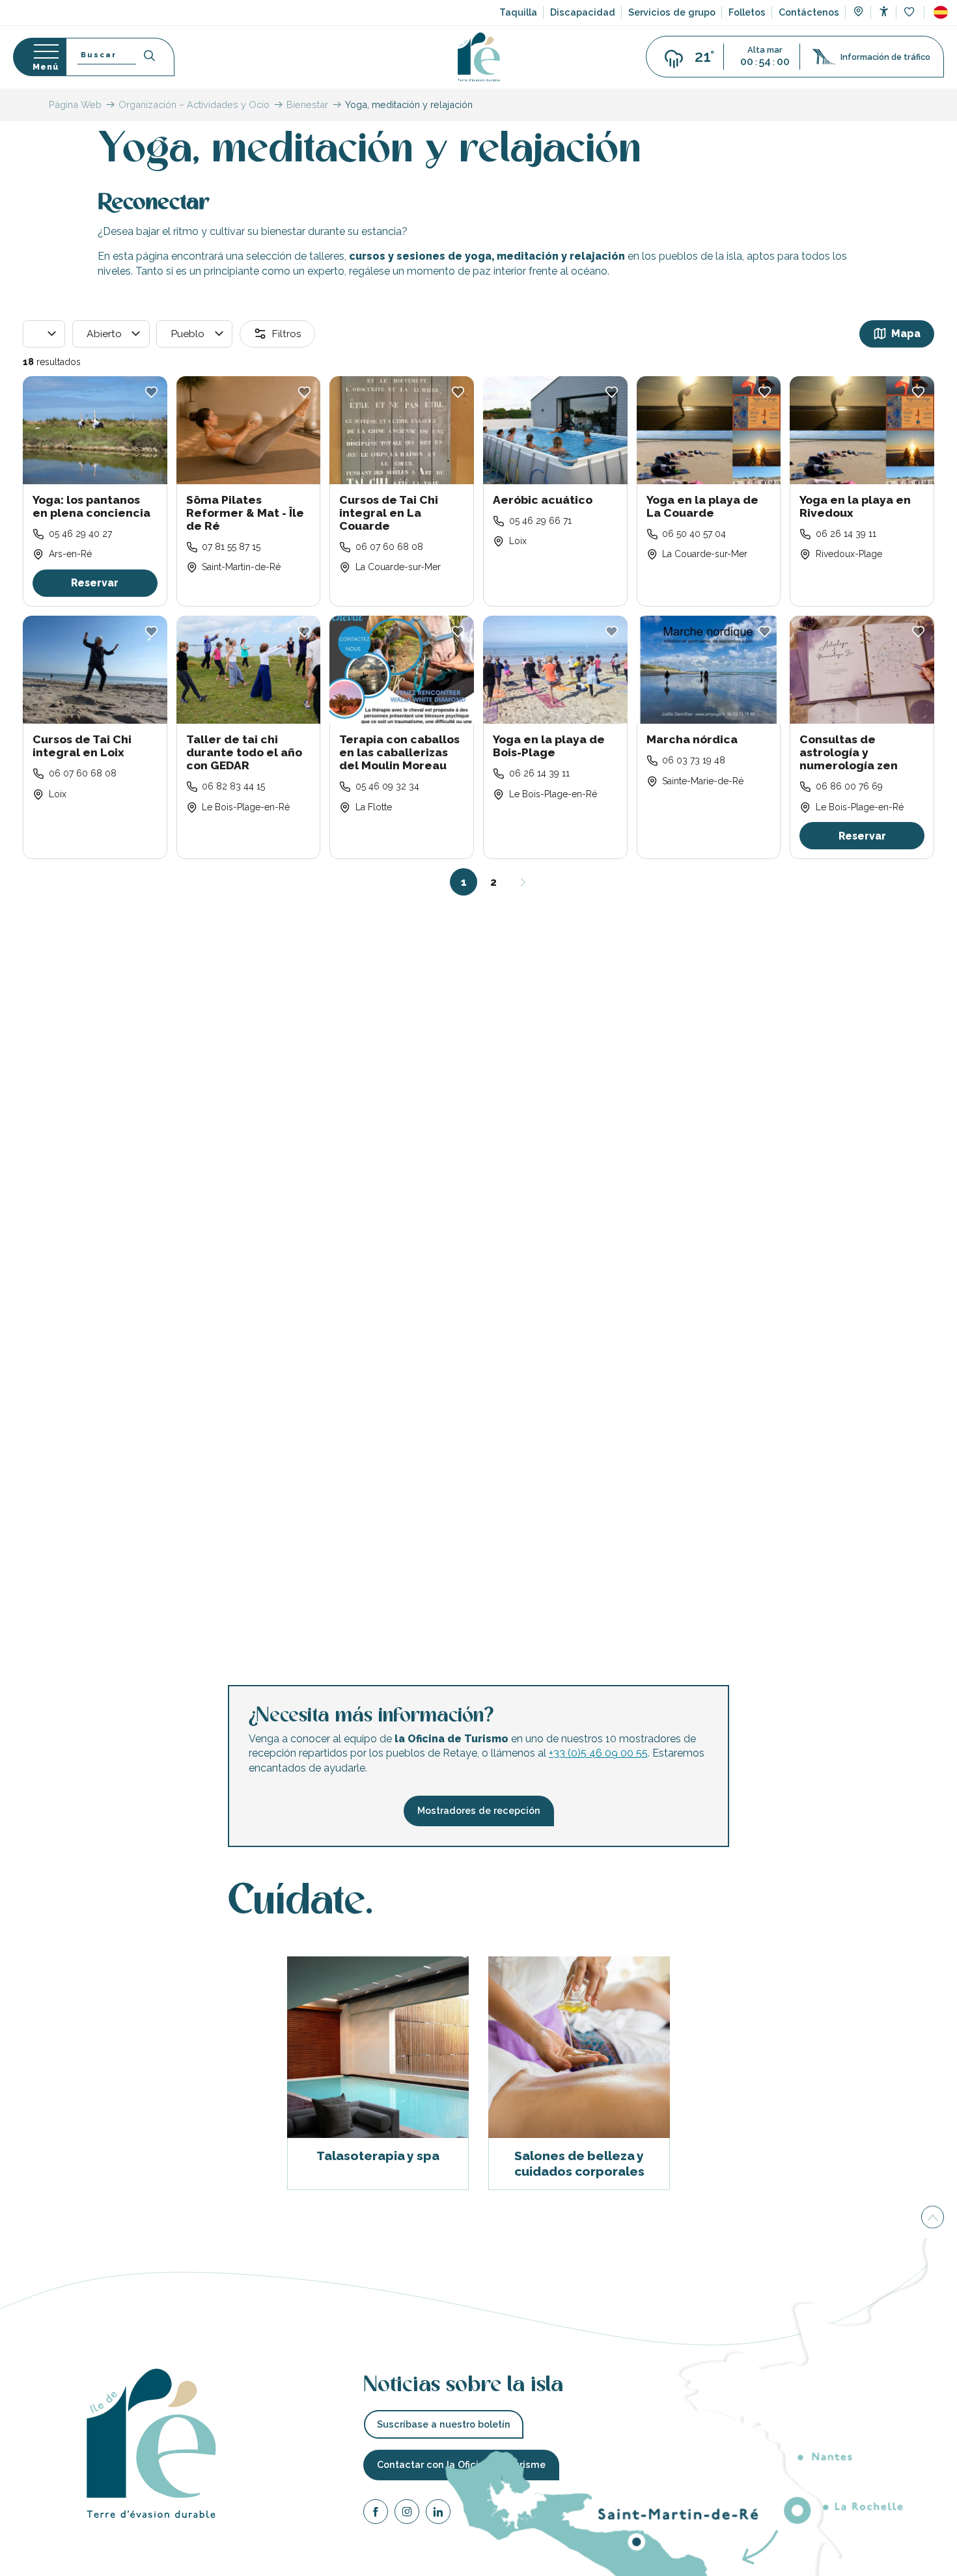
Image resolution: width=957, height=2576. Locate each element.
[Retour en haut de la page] (933, 2216)
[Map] (858, 13)
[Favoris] (910, 13)
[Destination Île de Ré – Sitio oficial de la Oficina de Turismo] (479, 57)
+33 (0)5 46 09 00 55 (598, 1753)
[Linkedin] (438, 2514)
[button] (941, 12)
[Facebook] (376, 2514)
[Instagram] (407, 2514)
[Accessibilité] (884, 11)
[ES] (941, 12)
